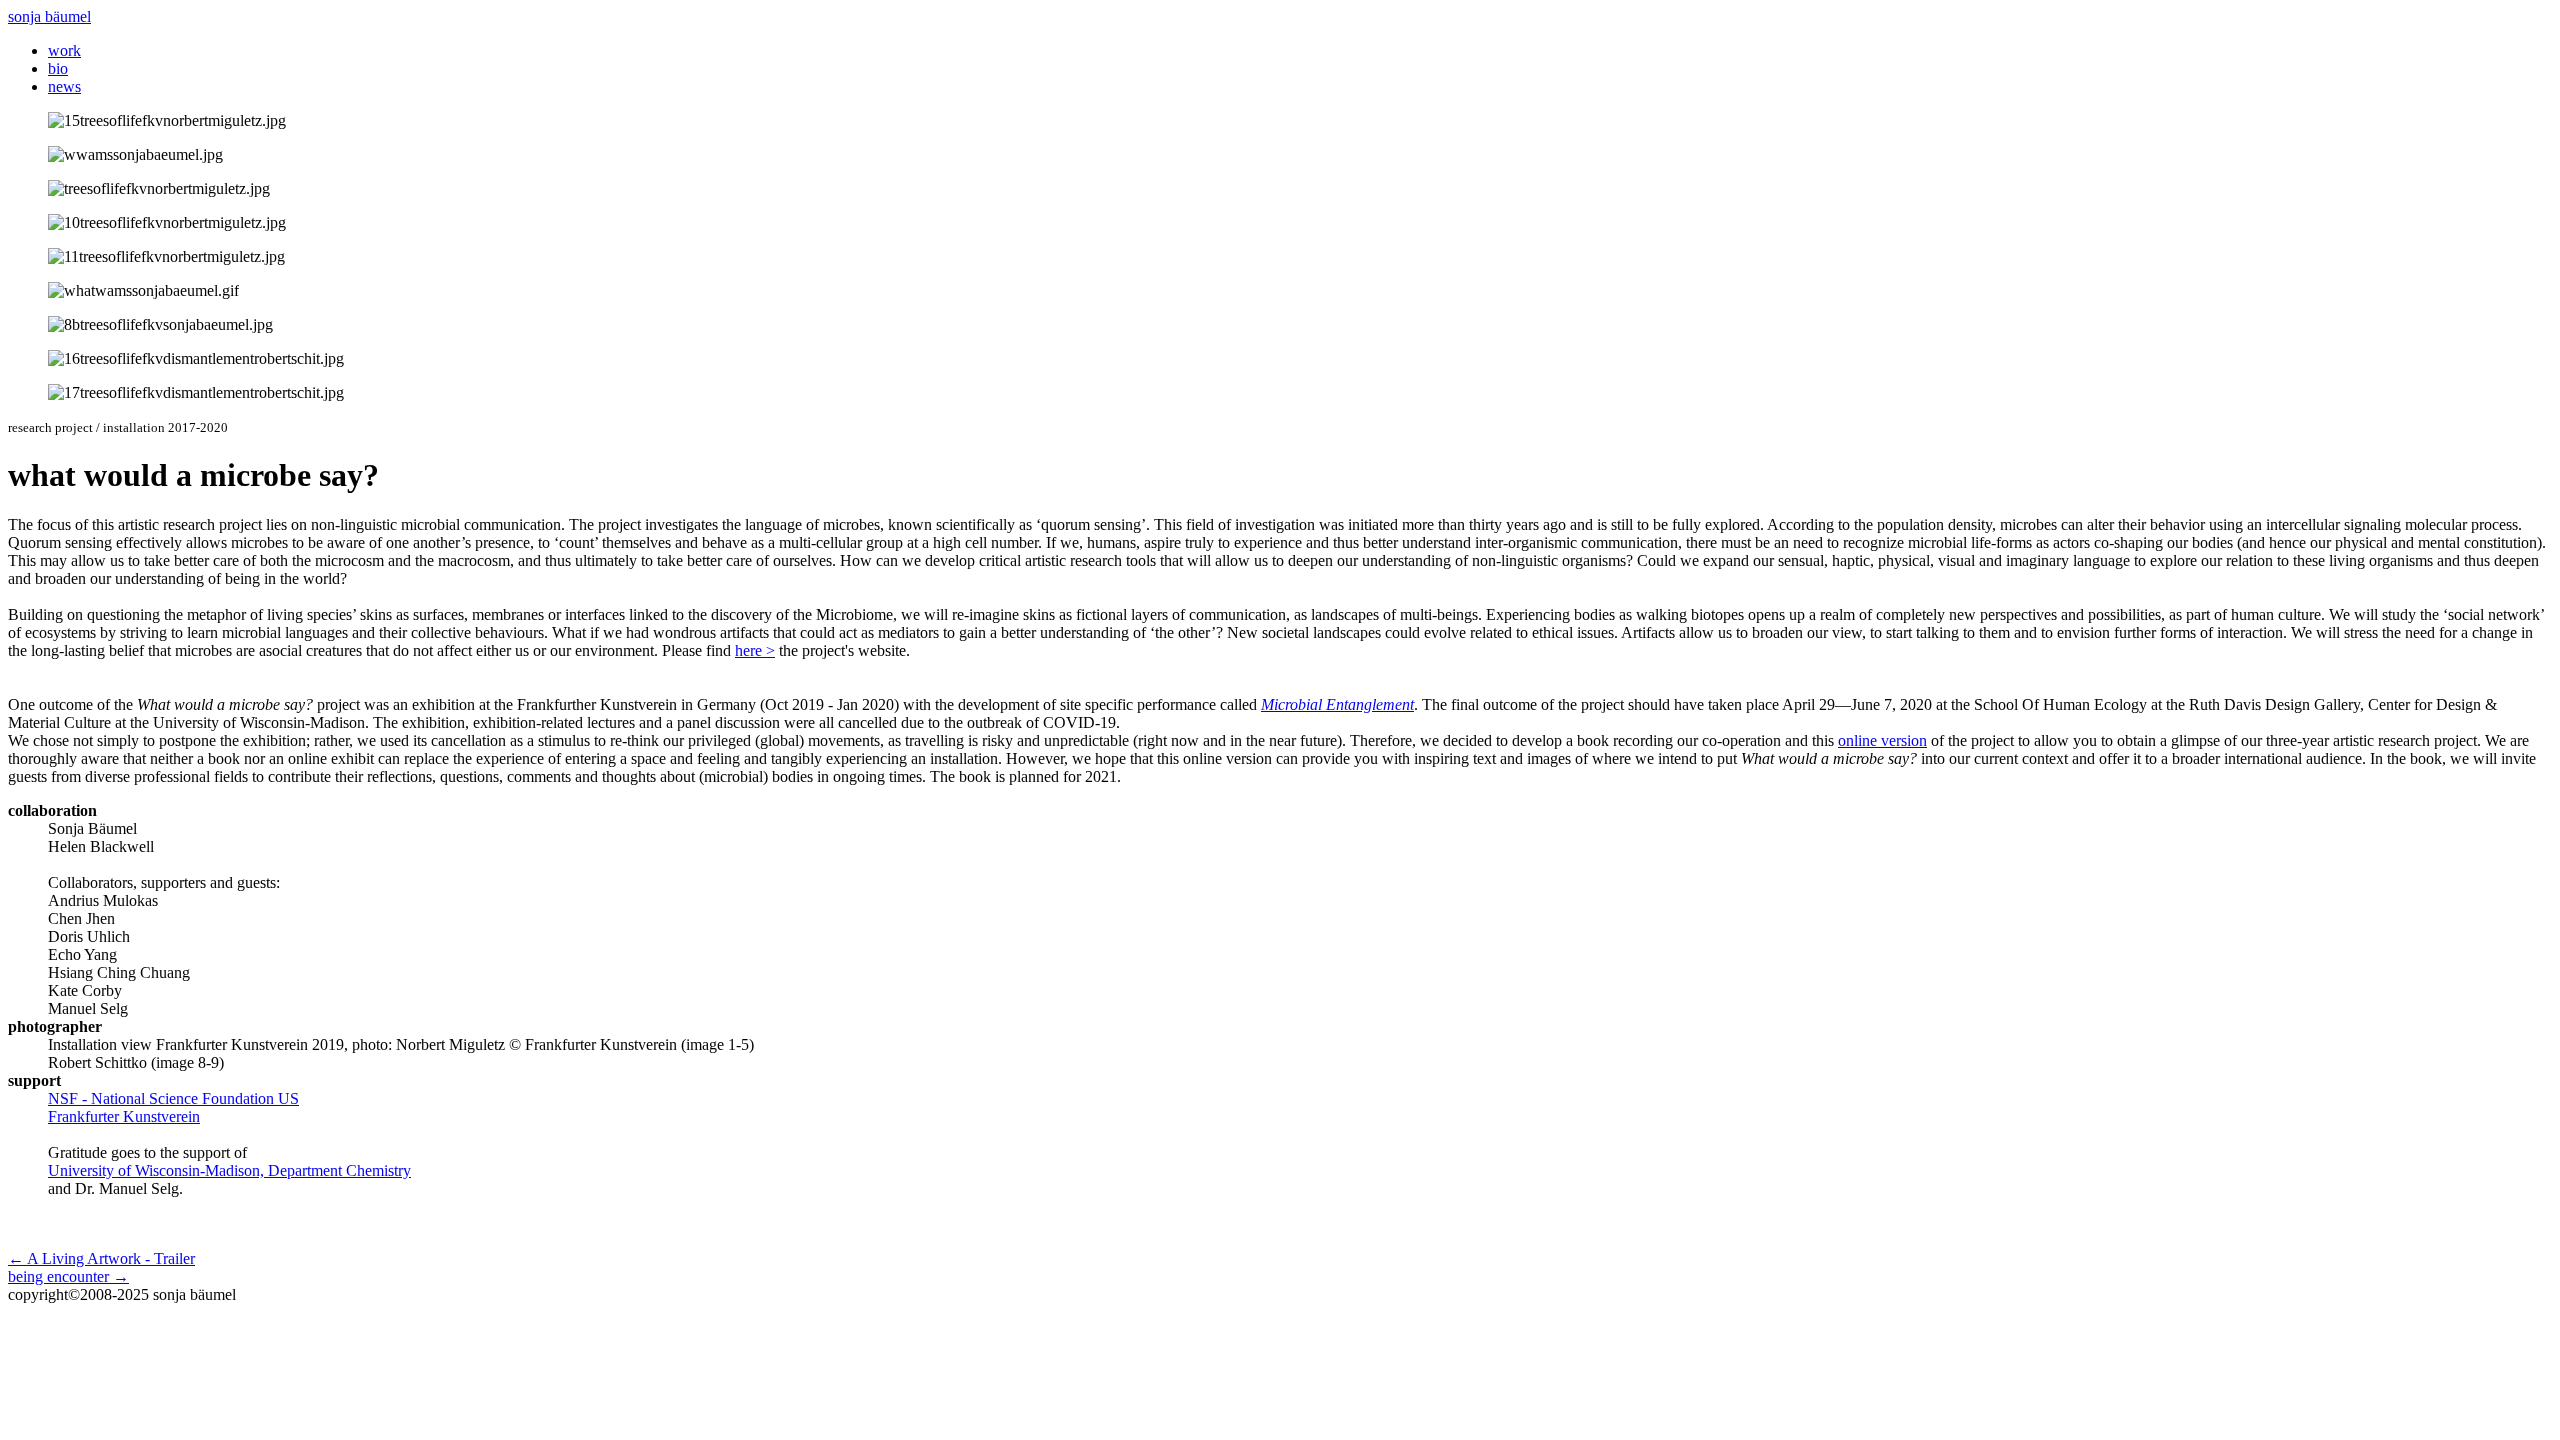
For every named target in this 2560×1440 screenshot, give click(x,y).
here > (755, 650)
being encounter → (68, 1276)
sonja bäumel (49, 16)
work (64, 50)
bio (58, 68)
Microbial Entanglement (1337, 704)
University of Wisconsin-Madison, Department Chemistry (229, 1170)
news (64, 86)
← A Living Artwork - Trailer (101, 1258)
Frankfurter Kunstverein (124, 1116)
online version (1882, 740)
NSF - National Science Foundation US (173, 1098)
